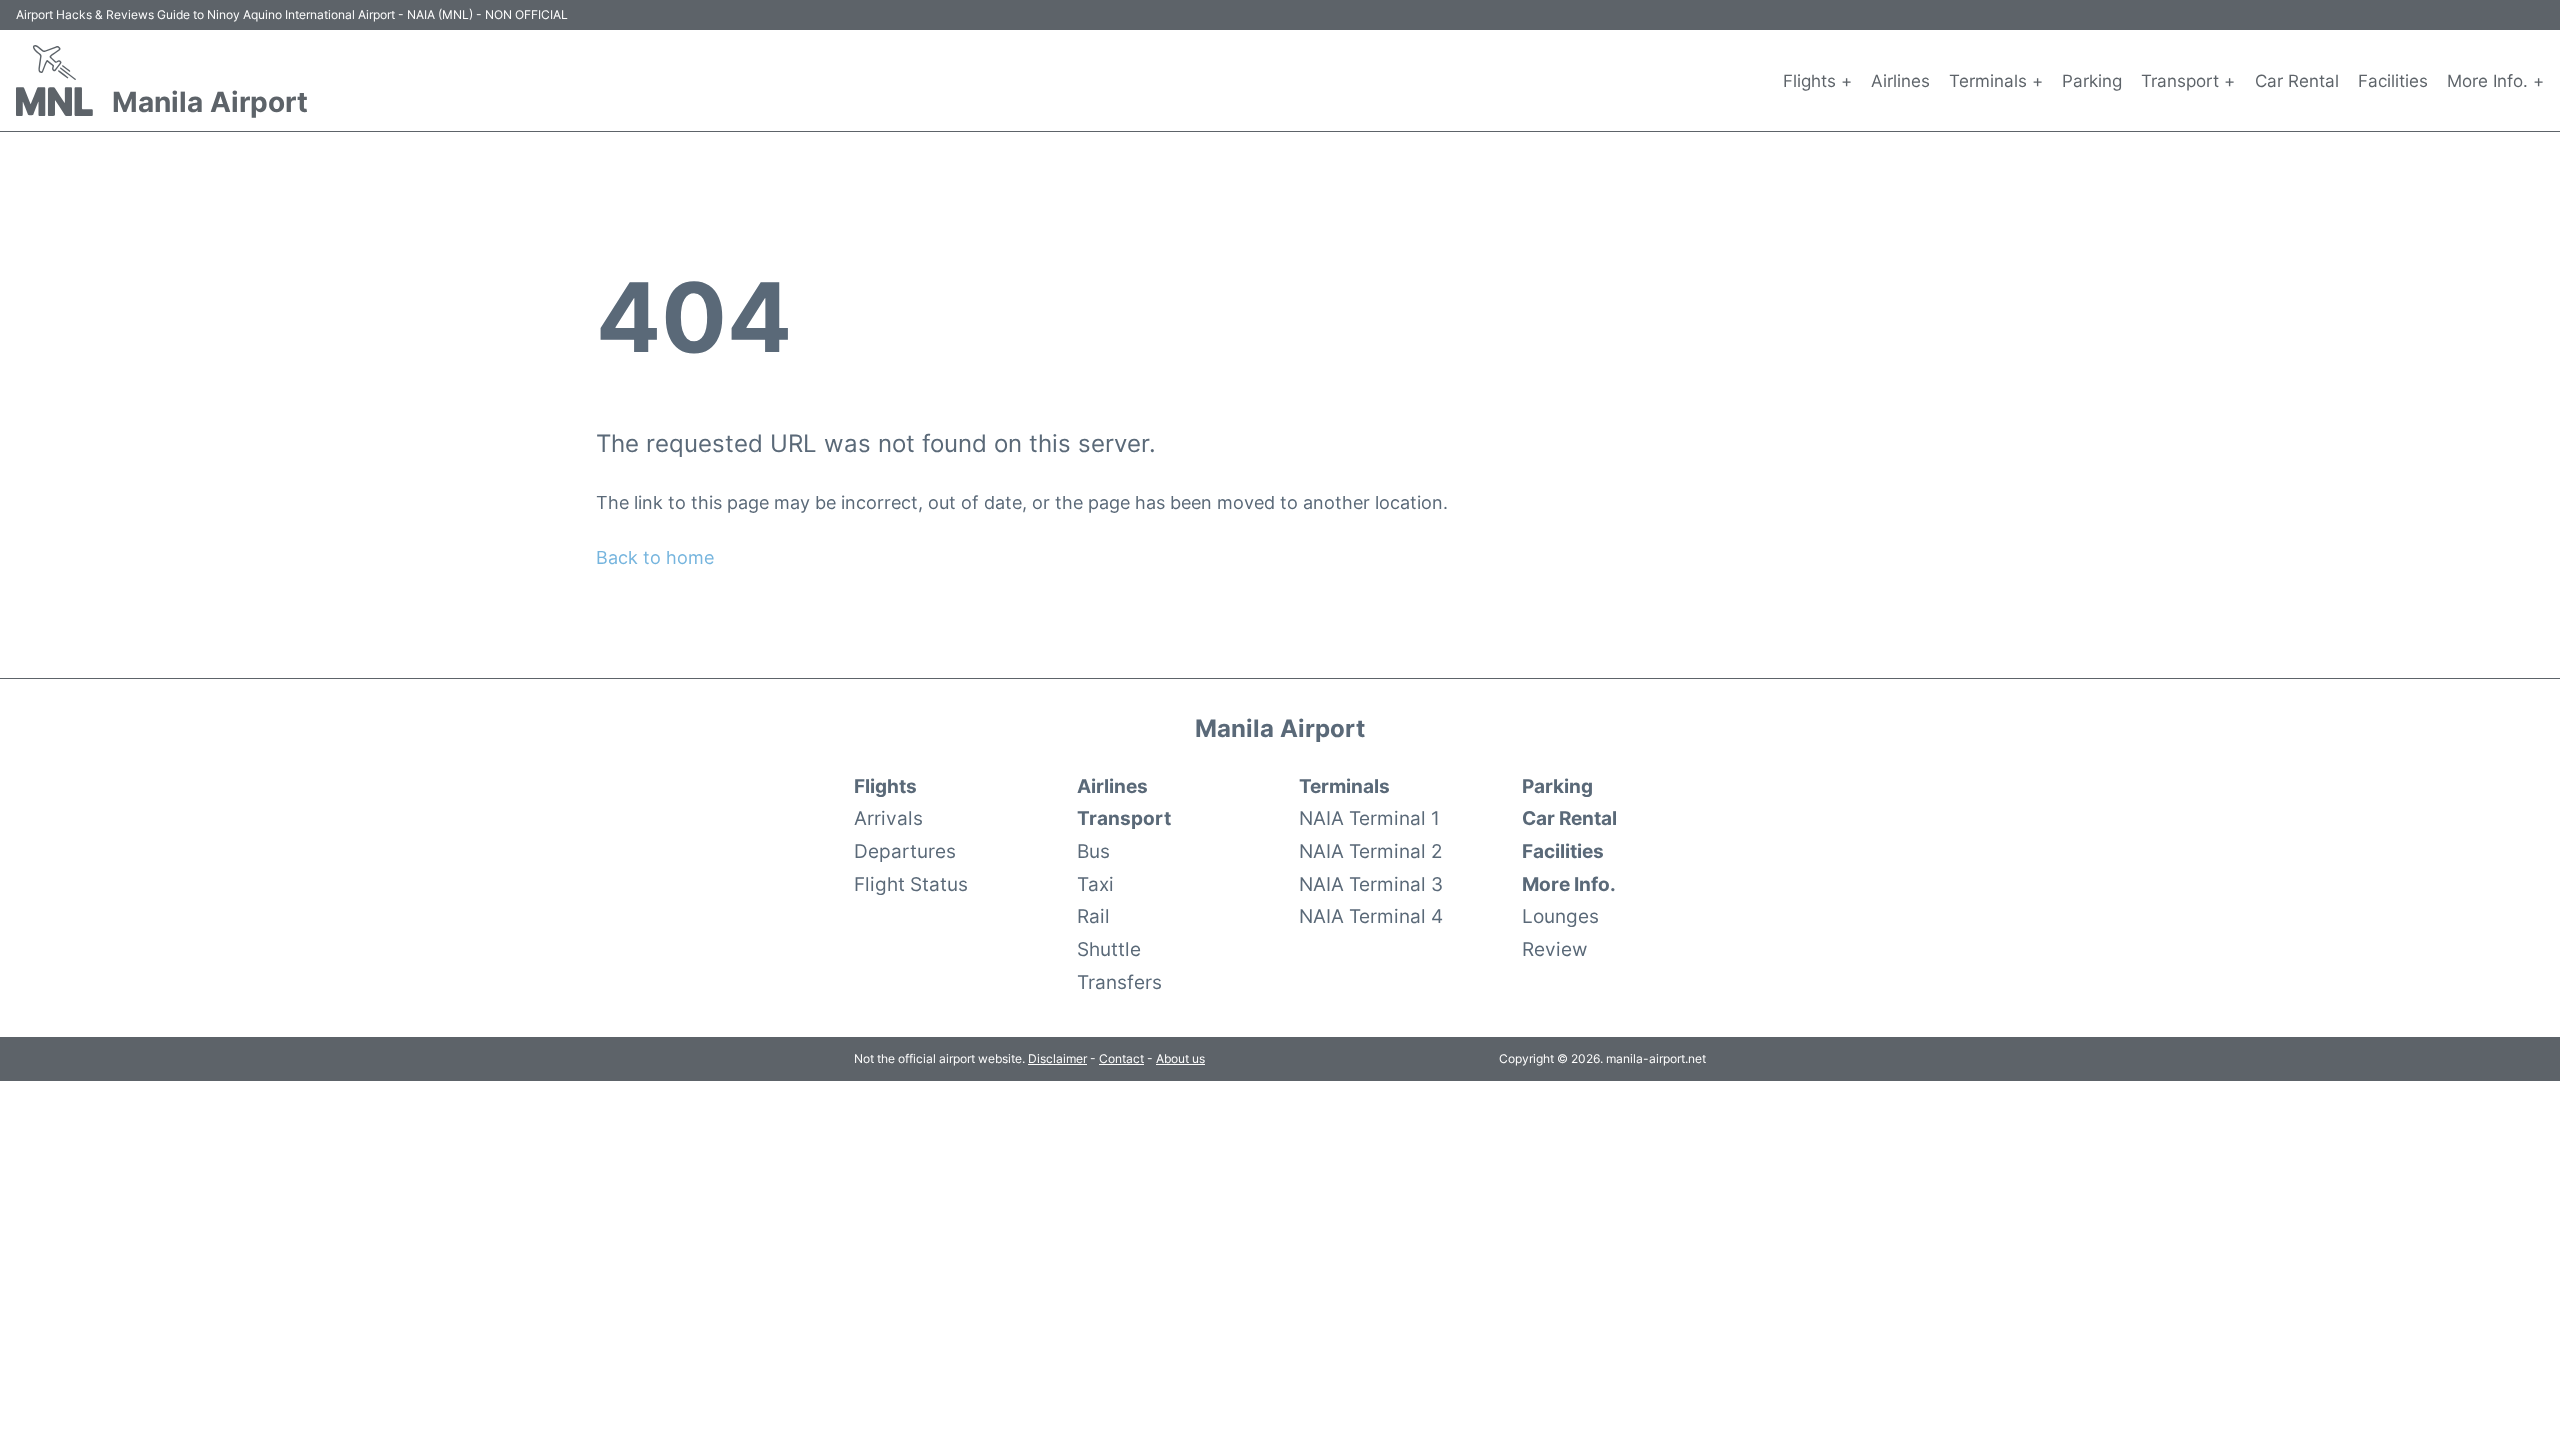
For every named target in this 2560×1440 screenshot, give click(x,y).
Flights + (1817, 81)
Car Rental (2297, 81)
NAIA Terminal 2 (1371, 851)
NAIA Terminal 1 (1369, 818)
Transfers (1119, 982)
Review (1554, 949)
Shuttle (1109, 949)
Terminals (1344, 786)
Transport (1124, 818)
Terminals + (1996, 81)
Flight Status (911, 884)
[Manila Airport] (54, 80)
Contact (1121, 1058)
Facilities (2393, 81)
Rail (1093, 916)
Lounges (1560, 916)
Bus (1093, 851)
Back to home (655, 557)
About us (1180, 1058)
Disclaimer (1057, 1058)
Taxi (1095, 884)
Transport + (2188, 81)
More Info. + (2495, 81)
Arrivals (888, 818)
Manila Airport (210, 102)
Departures (905, 851)
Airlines (1900, 81)
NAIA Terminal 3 (1371, 884)
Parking (2092, 81)
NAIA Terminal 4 (1371, 916)
